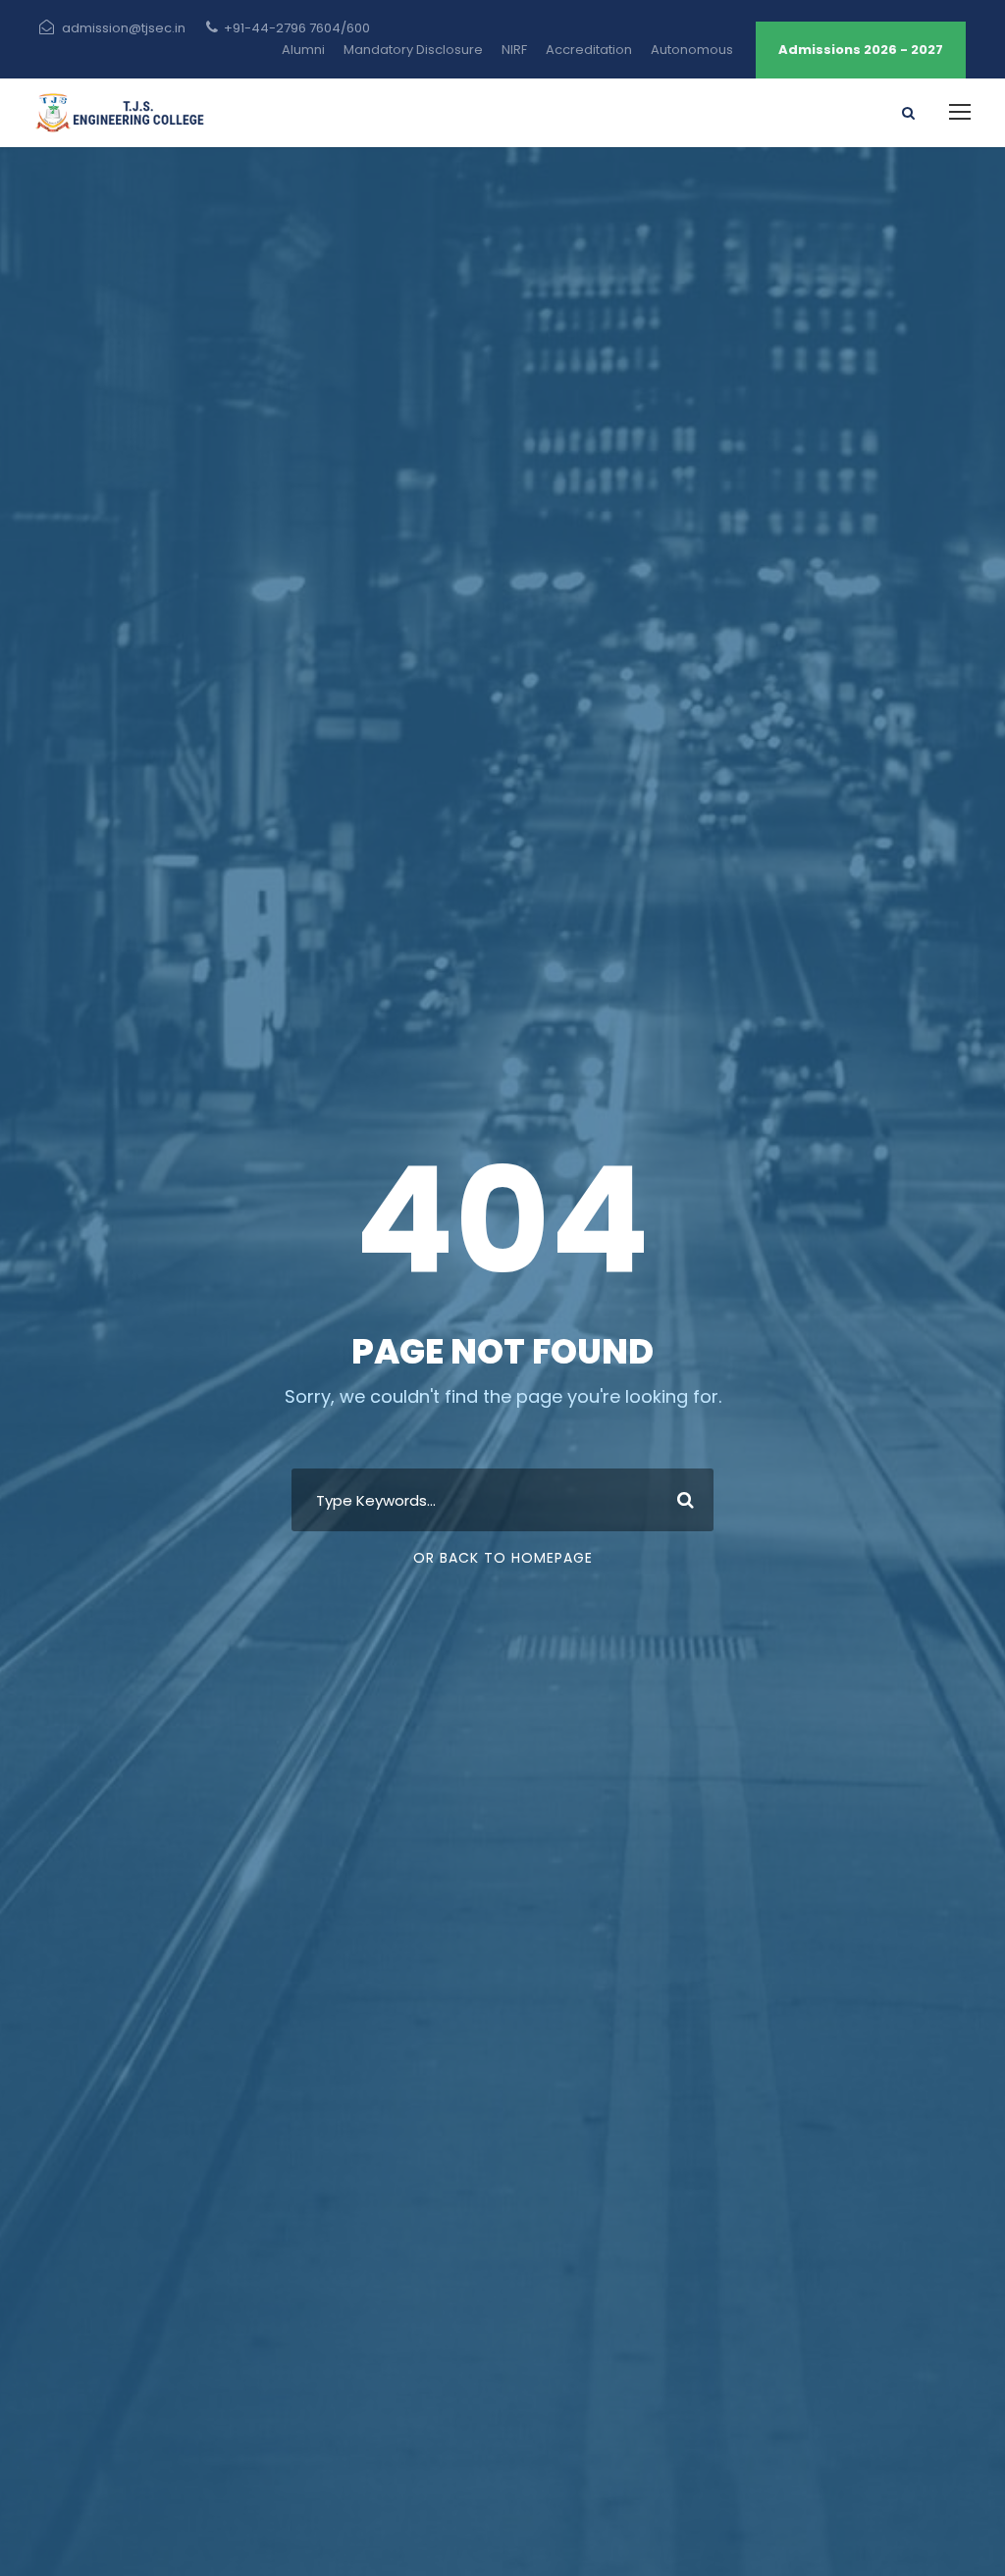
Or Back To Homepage (503, 1558)
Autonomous (692, 50)
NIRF (514, 50)
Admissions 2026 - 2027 (861, 50)
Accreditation (589, 50)
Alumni (303, 50)
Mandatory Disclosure (413, 50)
